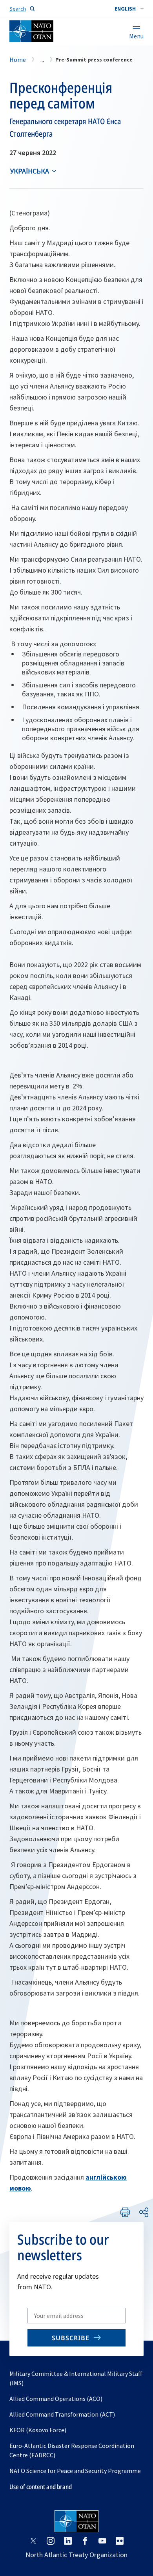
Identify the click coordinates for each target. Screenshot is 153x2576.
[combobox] (129, 9)
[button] (129, 9)
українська (30, 171)
